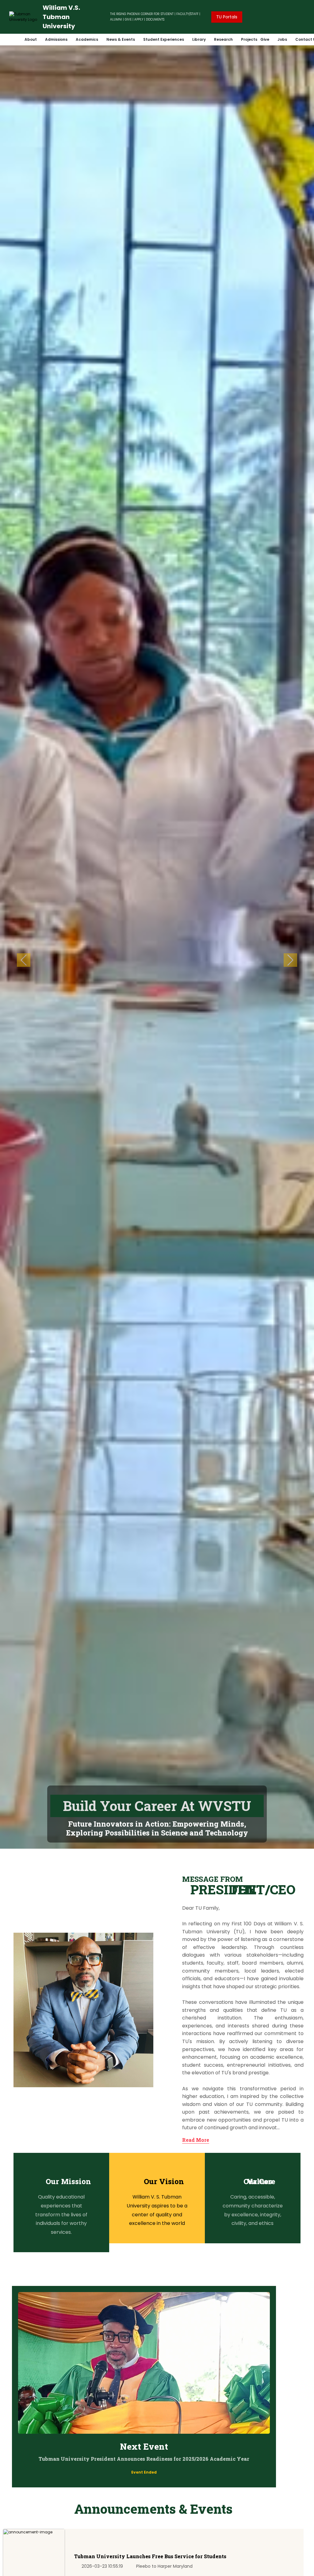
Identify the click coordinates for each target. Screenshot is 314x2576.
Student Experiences (164, 39)
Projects (249, 39)
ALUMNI (116, 19)
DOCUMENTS (155, 19)
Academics (87, 39)
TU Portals (227, 17)
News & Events (121, 39)
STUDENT (167, 14)
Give (265, 39)
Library (199, 39)
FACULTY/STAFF (187, 14)
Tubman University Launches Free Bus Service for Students (150, 2556)
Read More (196, 2140)
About (31, 39)
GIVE (128, 19)
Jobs (282, 39)
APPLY (139, 19)
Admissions (56, 39)
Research (223, 39)
